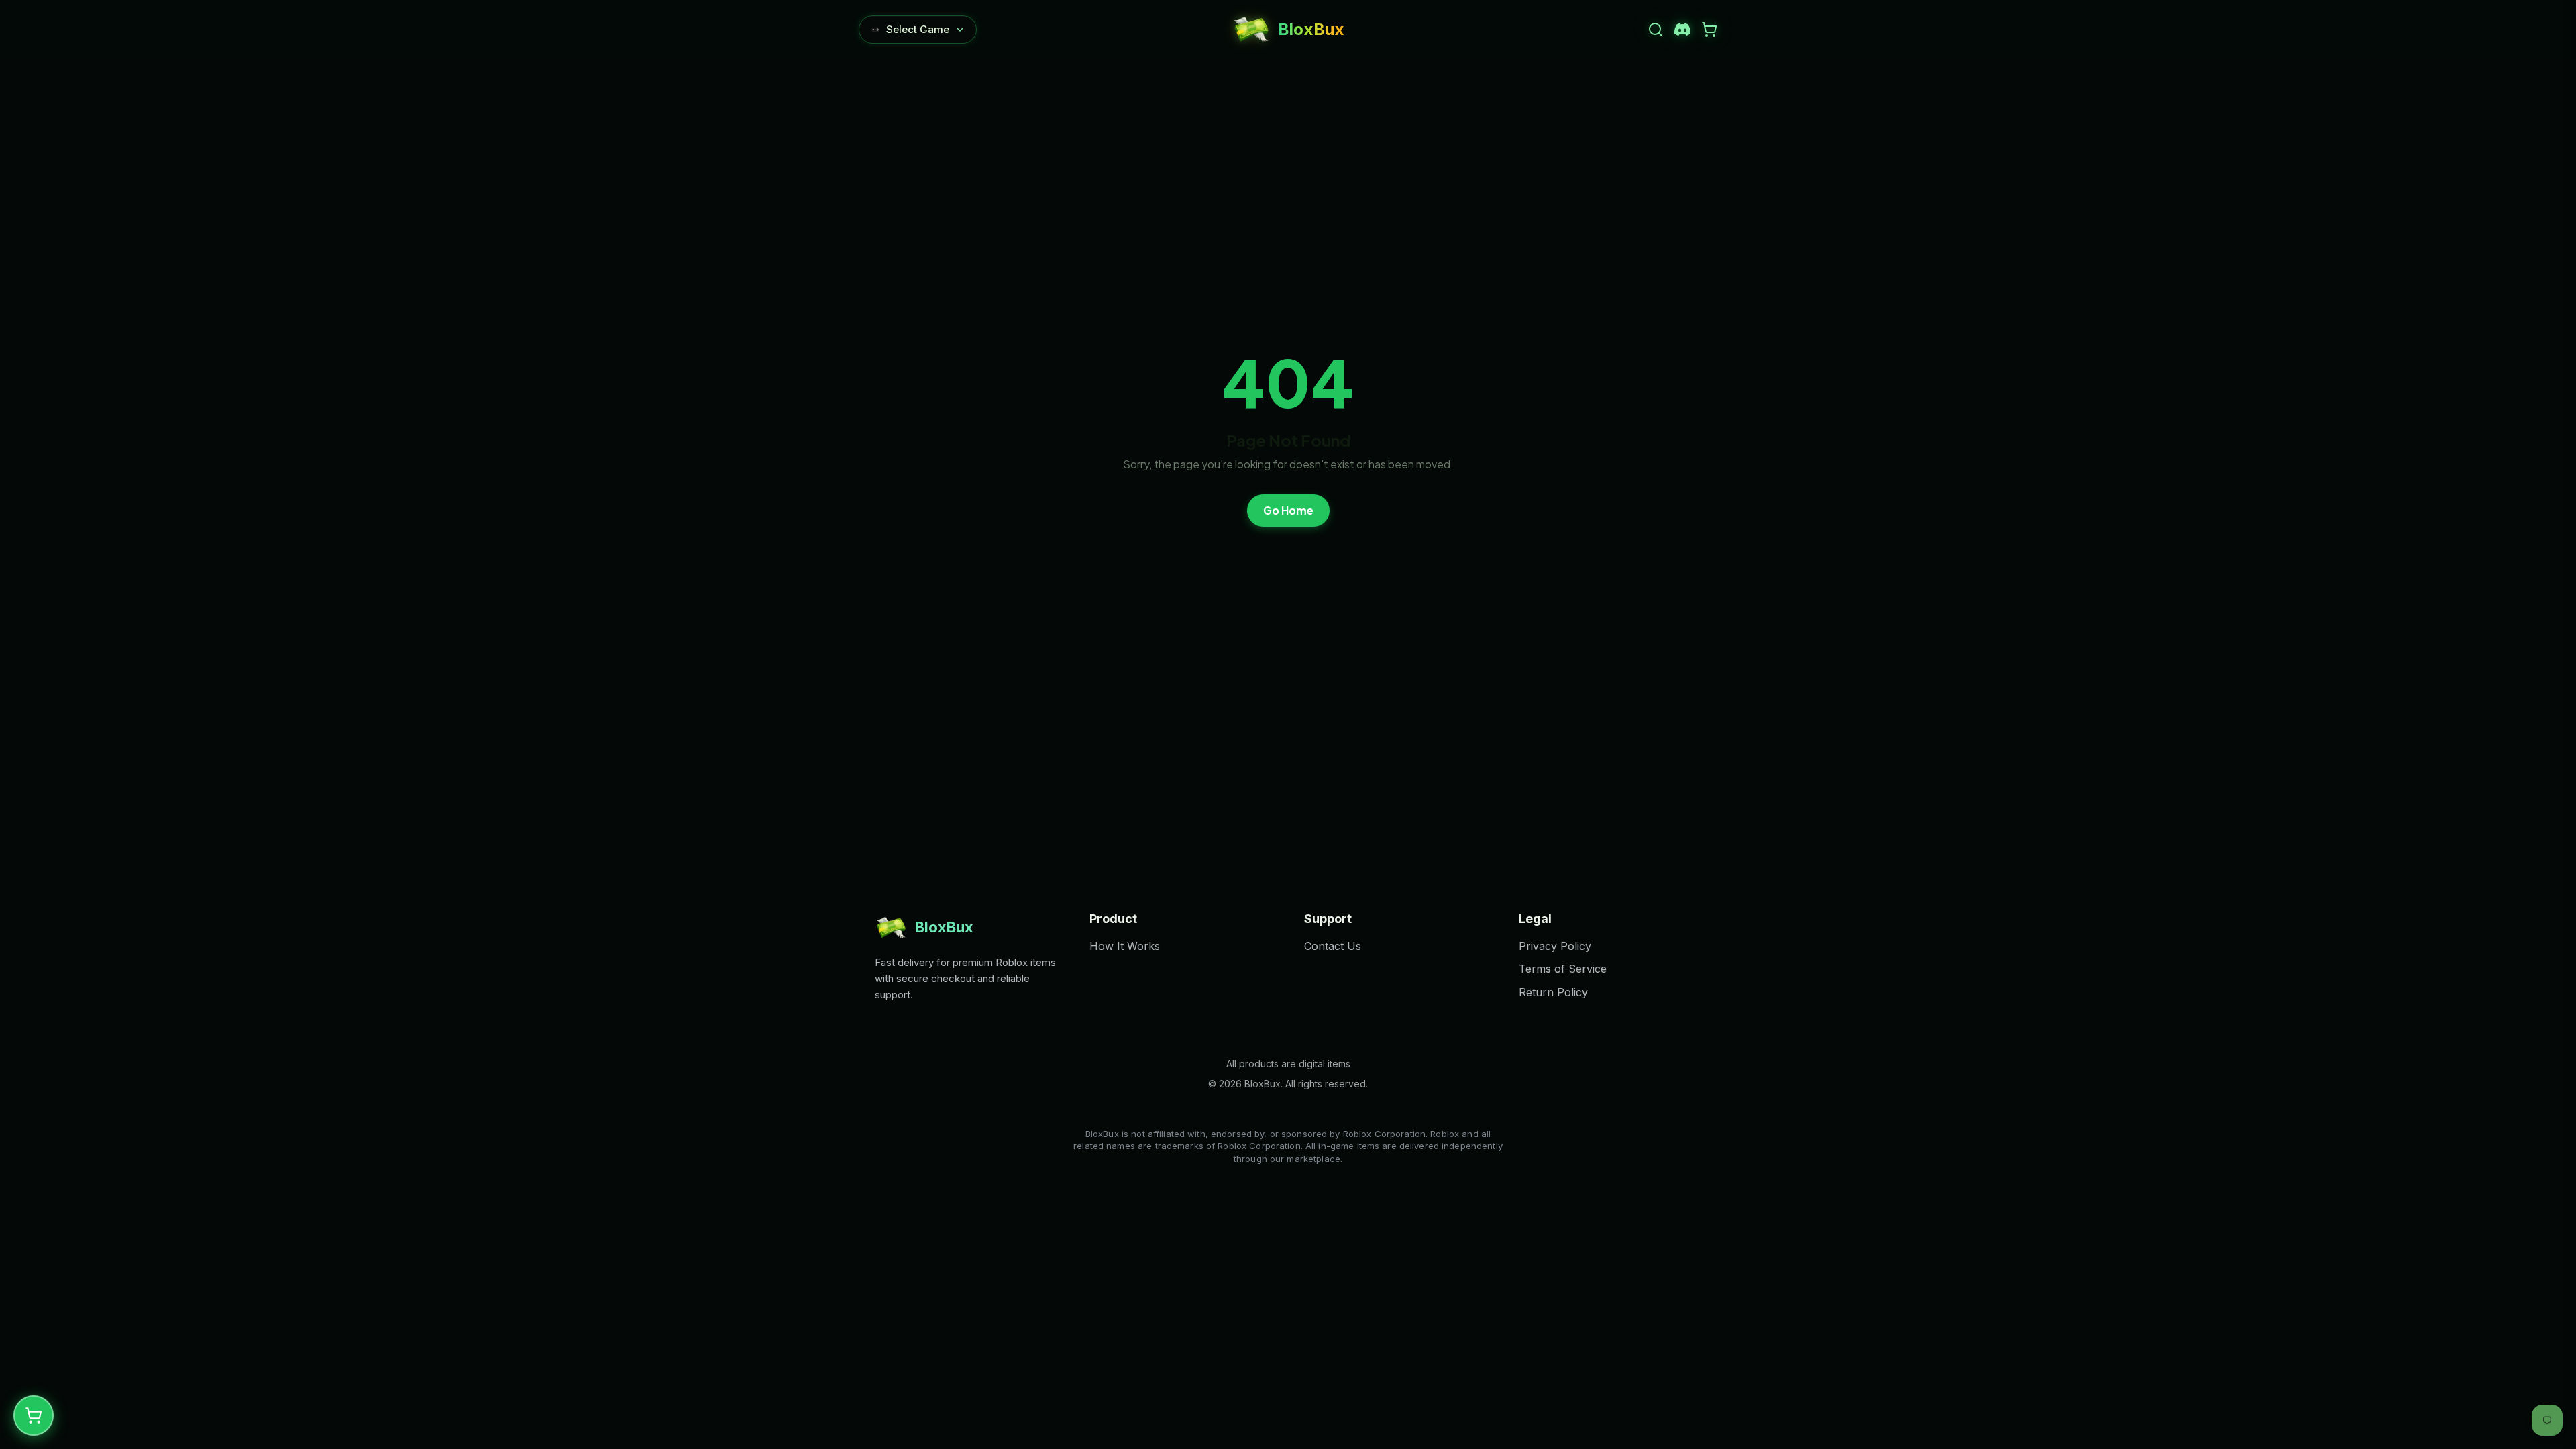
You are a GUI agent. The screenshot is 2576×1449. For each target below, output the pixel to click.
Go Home (1288, 510)
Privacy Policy (1555, 946)
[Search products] (1656, 30)
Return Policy (1553, 992)
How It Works (1125, 946)
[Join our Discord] (1682, 30)
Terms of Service (1563, 969)
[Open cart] (1709, 30)
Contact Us (1333, 946)
